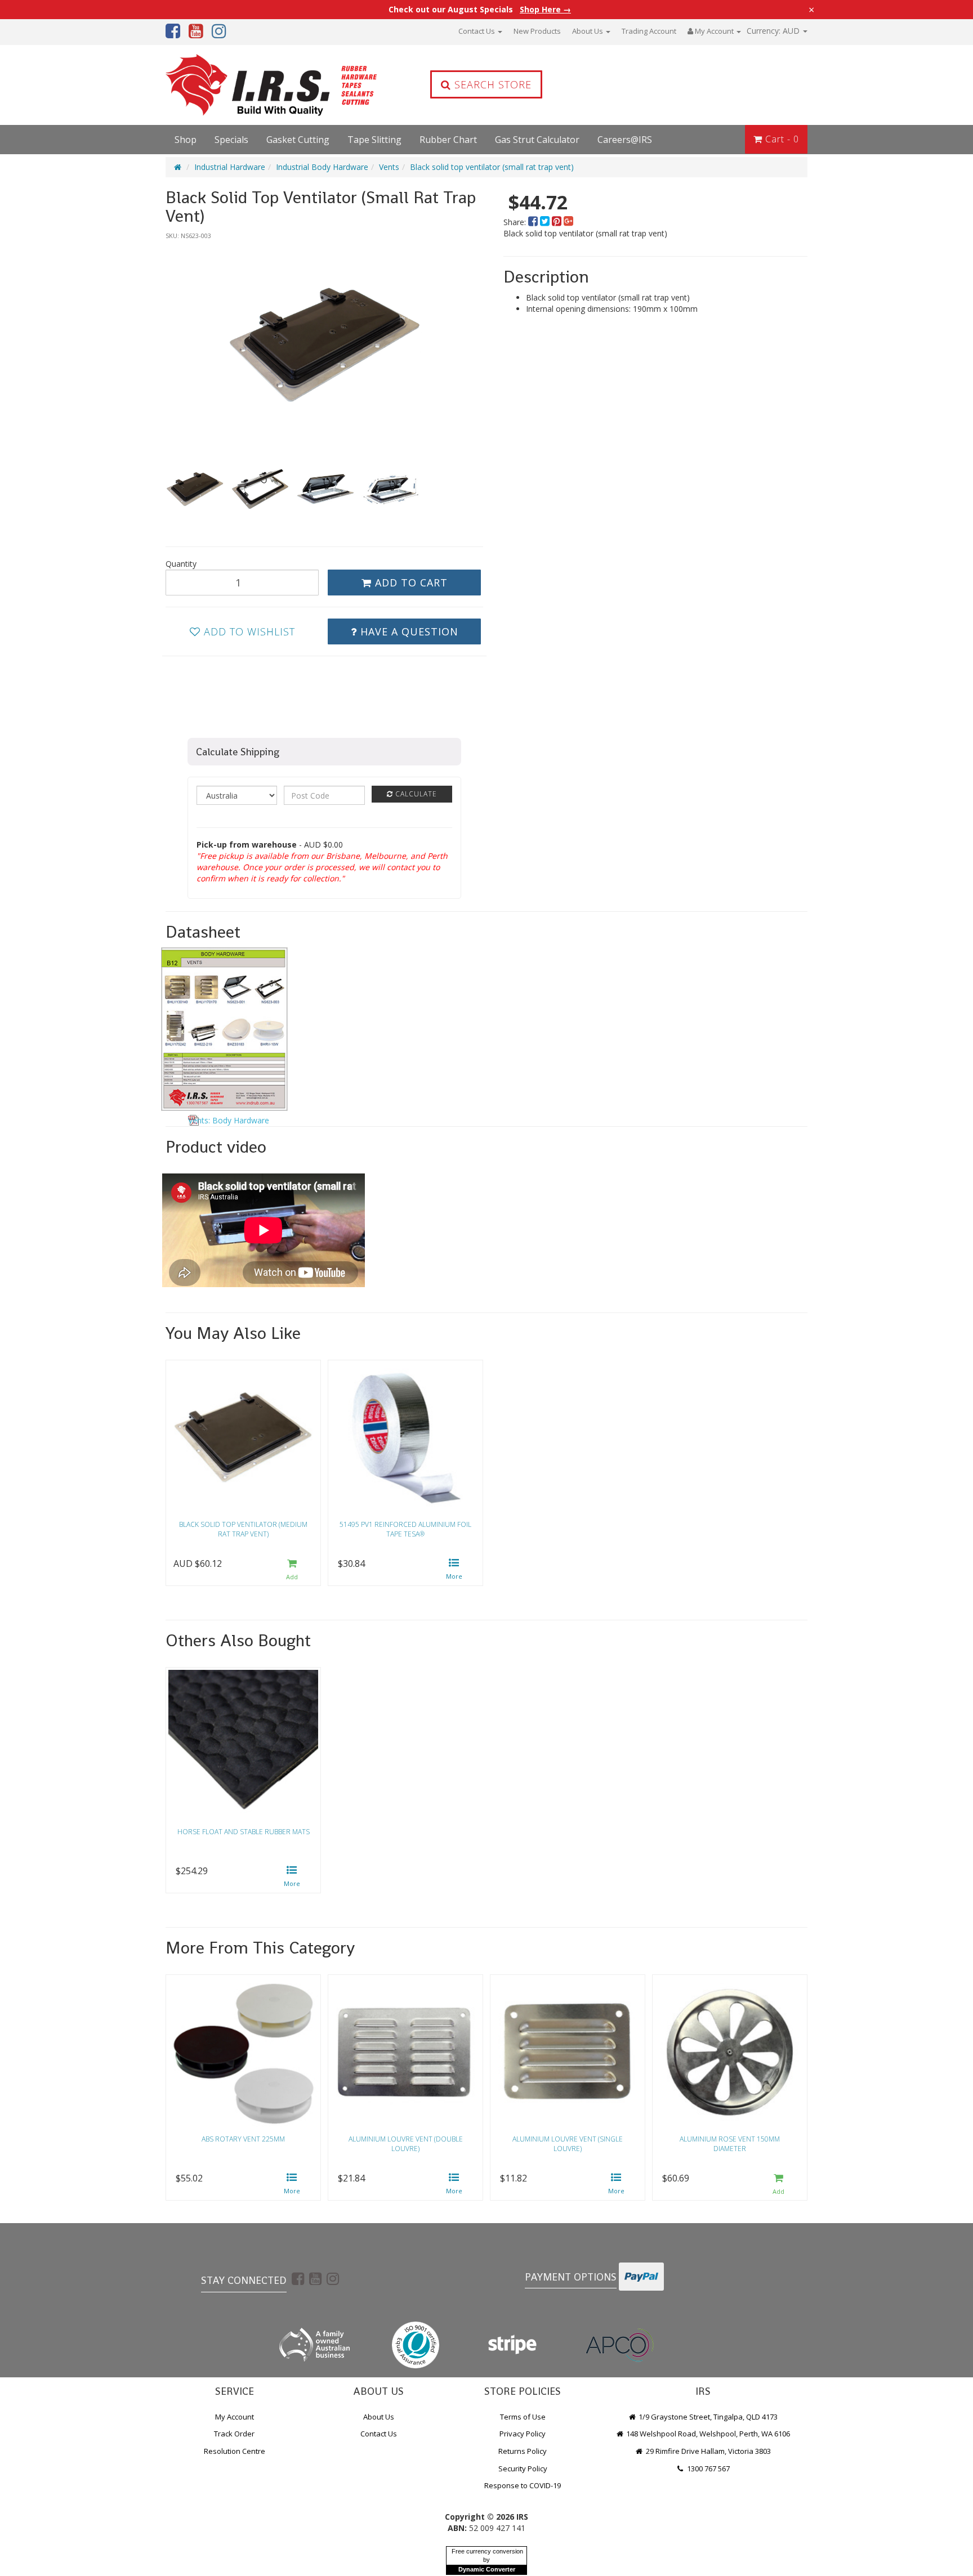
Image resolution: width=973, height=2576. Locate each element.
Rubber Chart (448, 140)
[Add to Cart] (292, 1570)
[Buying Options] (454, 1570)
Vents (389, 167)
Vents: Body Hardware (229, 1120)
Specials (231, 140)
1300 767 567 (708, 2469)
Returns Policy (523, 2451)
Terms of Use (523, 2417)
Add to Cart (410, 583)
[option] (324, 344)
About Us (588, 31)
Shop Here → (545, 10)
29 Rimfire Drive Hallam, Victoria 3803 (708, 2451)
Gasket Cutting (298, 140)
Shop (186, 140)
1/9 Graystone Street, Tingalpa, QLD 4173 (707, 2417)
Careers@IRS (625, 140)
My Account (235, 2417)
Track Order (234, 2434)
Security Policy (523, 2469)
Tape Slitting (374, 140)
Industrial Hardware (230, 167)
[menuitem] (534, 222)
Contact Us (477, 31)
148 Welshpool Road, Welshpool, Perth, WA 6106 (707, 2434)
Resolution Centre (235, 2451)
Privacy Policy (523, 2434)
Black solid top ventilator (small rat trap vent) (492, 167)
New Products (537, 31)
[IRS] (242, 85)
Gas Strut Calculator (537, 140)
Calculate (415, 794)
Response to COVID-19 (523, 2485)
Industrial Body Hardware (322, 167)
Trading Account (649, 31)
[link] (298, 2278)
